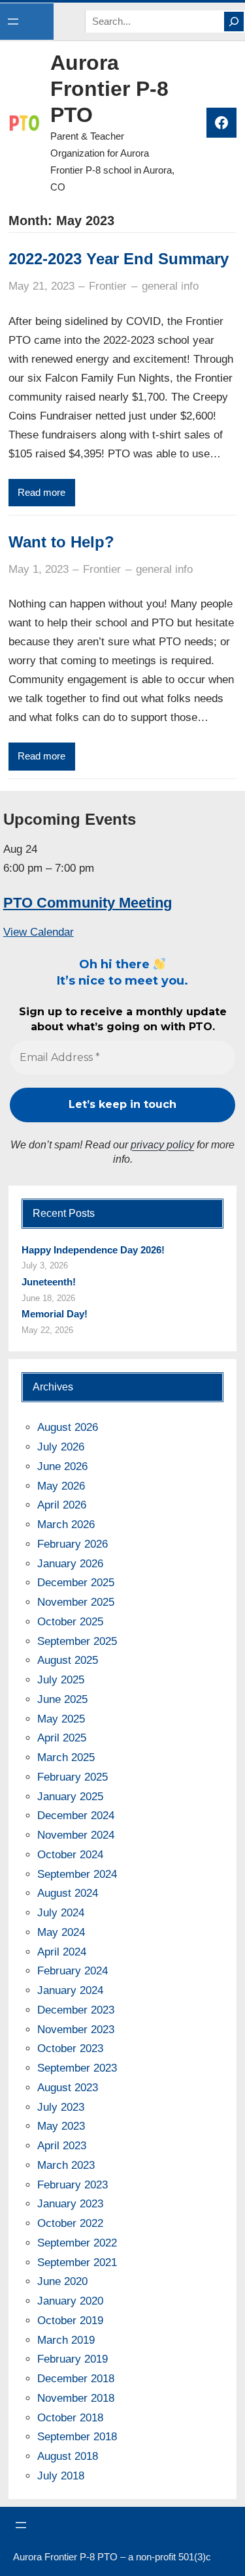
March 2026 (66, 1525)
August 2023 (68, 2088)
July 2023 (61, 2107)
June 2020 (62, 2281)
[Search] (234, 22)
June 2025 (62, 1699)
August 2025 (68, 1660)
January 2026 (70, 1564)
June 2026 (62, 1466)
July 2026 (61, 1447)
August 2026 (68, 1427)
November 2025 (76, 1602)
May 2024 (61, 1932)
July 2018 (61, 2476)
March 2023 (66, 2165)
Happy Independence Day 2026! (93, 1250)
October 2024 (70, 1855)
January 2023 (70, 2204)
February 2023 (73, 2185)
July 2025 (61, 1680)
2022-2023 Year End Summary (119, 259)
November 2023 (76, 2030)
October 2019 (70, 2321)
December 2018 (76, 2379)
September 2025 (77, 1641)
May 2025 (61, 1719)
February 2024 (73, 1971)
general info (170, 286)
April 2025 (62, 1738)
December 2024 (76, 1816)
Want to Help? (61, 542)
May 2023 (61, 2126)
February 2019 (73, 2359)
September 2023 (77, 2068)
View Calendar (39, 932)
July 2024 (61, 1913)
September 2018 (77, 2437)
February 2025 (73, 1777)
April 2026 (62, 1505)
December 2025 (76, 1583)
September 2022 (77, 2243)
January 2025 (70, 1797)
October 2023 (70, 2048)
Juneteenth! (49, 1282)
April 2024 (62, 1952)
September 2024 (77, 1874)
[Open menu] (13, 22)
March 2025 (66, 1757)
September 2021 (77, 2262)
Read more (41, 493)
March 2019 (66, 2340)
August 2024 (68, 1893)
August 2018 (68, 2456)
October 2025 (70, 1622)
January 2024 (70, 1990)
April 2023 (62, 2146)
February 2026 (73, 1544)
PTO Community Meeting (88, 903)
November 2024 (76, 1835)
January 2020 (70, 2301)
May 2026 (61, 1486)
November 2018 (76, 2398)
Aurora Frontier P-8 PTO (109, 89)
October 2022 (70, 2223)
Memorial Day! (55, 1314)
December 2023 (76, 2010)
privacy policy (162, 1145)
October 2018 (70, 2418)
